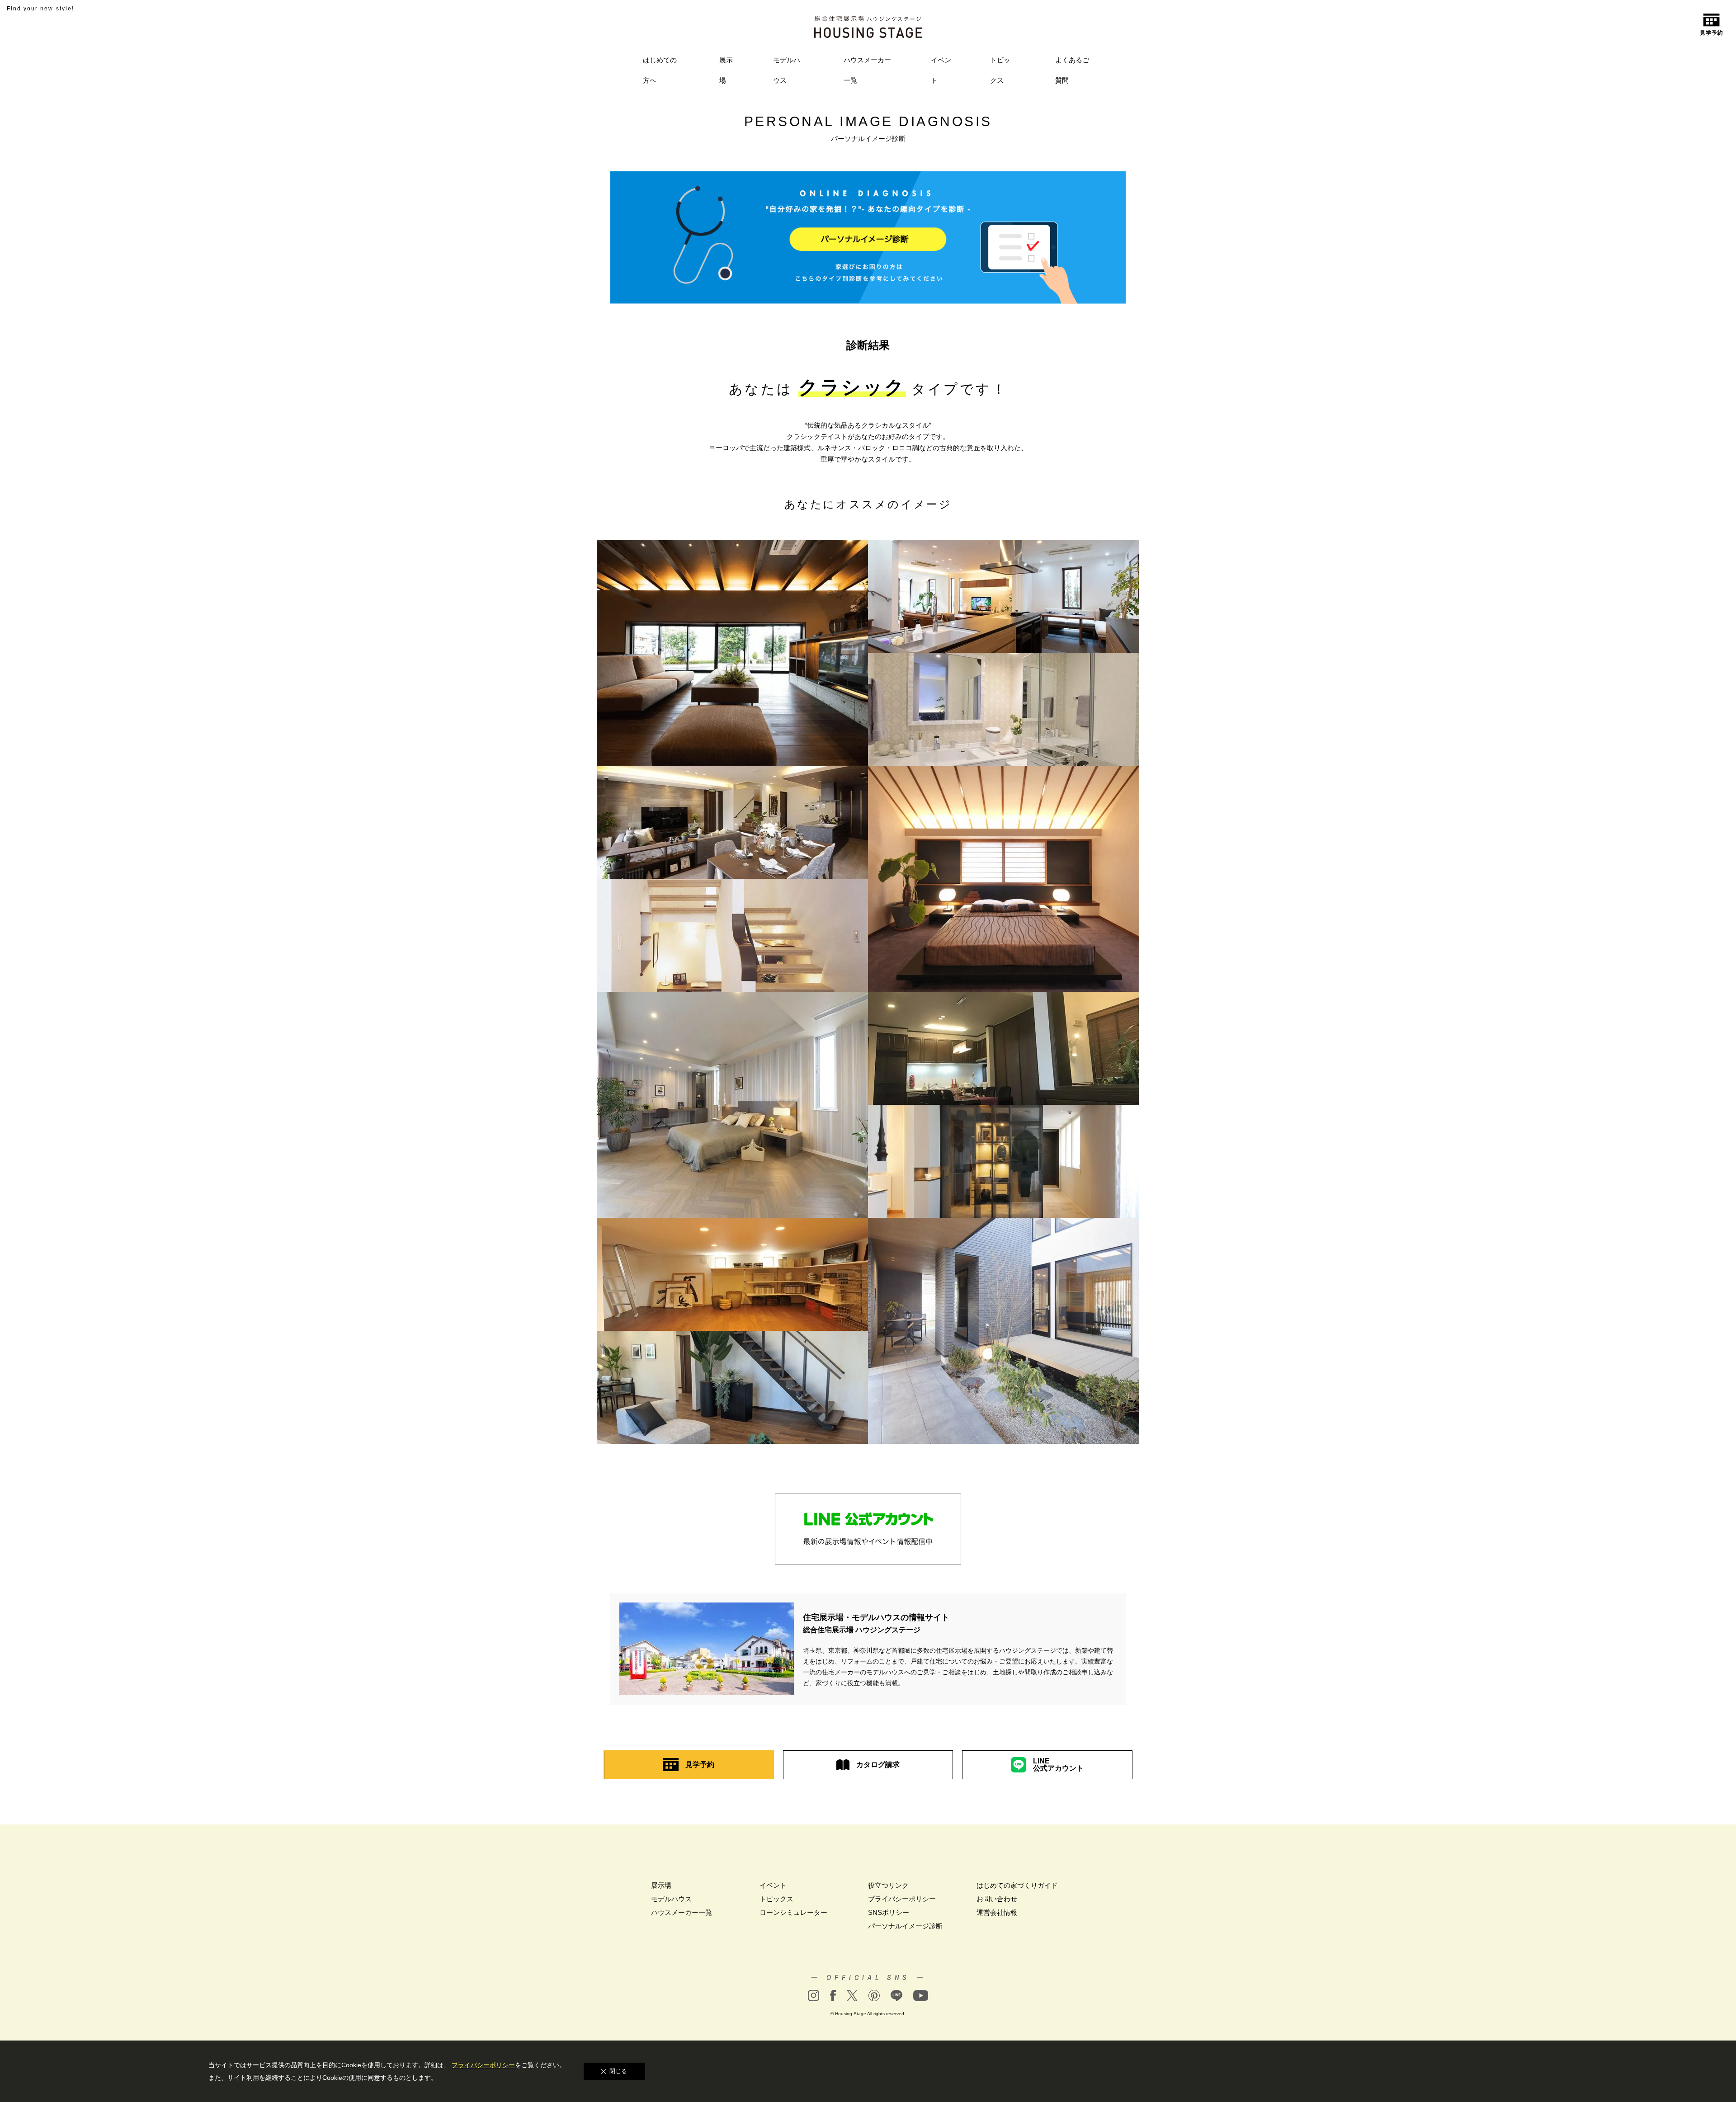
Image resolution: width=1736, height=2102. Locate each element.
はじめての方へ (660, 70)
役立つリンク (888, 1885)
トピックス (1000, 70)
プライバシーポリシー (902, 1899)
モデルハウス (787, 70)
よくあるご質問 (1072, 70)
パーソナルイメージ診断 (905, 1926)
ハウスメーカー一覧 (867, 70)
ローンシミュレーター (793, 1912)
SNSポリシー (889, 1912)
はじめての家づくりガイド (1017, 1885)
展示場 (726, 70)
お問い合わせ (997, 1899)
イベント (941, 70)
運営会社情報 (997, 1912)
